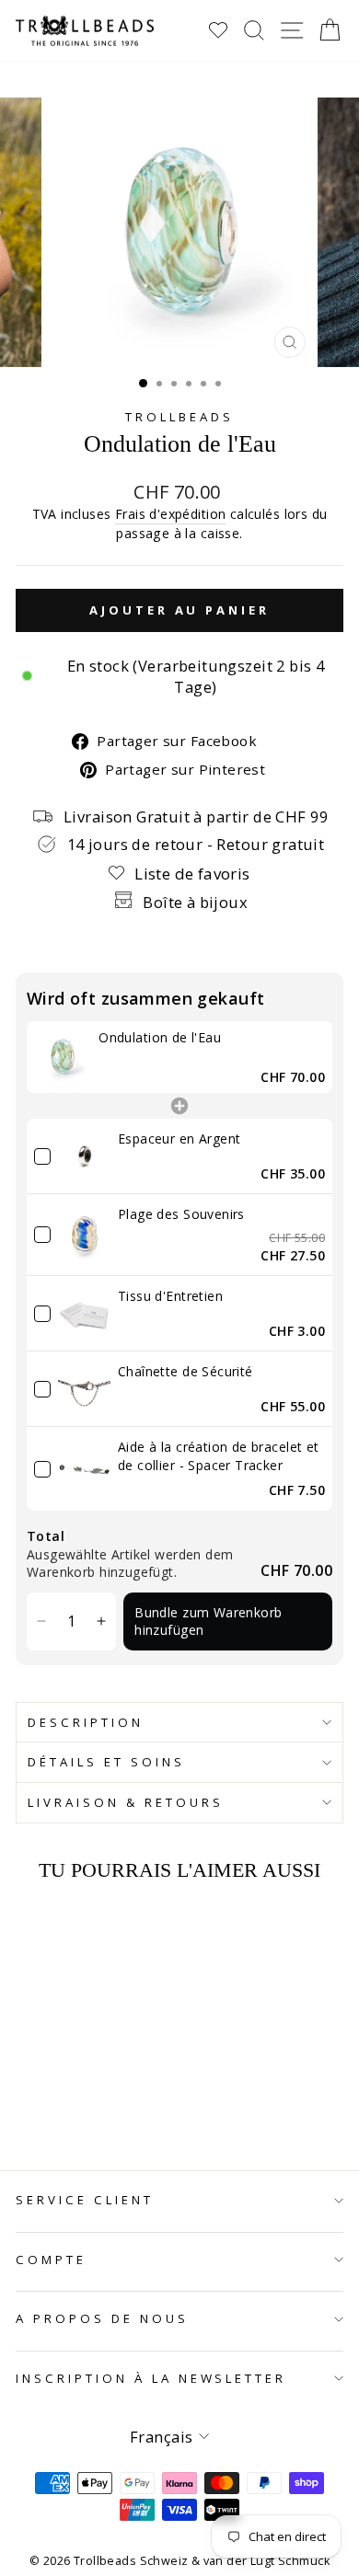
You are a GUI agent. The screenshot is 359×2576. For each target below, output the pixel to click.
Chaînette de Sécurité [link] (185, 1371)
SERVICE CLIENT (85, 2200)
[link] (63, 1057)
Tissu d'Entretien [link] (170, 1296)
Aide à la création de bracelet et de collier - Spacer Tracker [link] (219, 1456)
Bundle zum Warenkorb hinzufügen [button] (208, 1621)
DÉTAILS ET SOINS (106, 1762)
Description (86, 1722)
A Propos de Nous (102, 2318)
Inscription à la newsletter (151, 2378)
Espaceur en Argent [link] (179, 1138)
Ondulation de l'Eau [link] (160, 1037)
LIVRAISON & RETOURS (126, 1802)
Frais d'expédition (170, 514)
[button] (41, 1621)
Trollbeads (179, 417)
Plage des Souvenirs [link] (181, 1214)
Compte (51, 2260)
